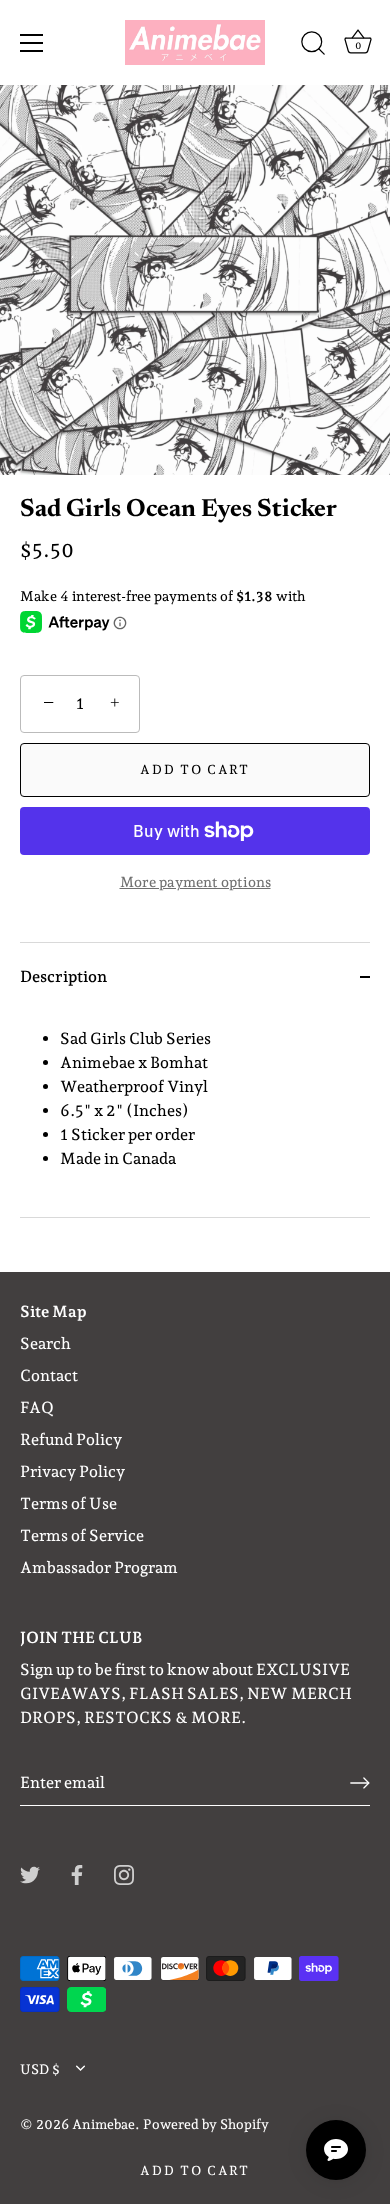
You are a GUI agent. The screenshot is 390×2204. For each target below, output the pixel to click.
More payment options (195, 881)
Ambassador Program (99, 1567)
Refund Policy (71, 1439)
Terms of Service (82, 1535)
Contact (49, 1375)
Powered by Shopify (206, 2124)
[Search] (313, 46)
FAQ (37, 1407)
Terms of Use (68, 1503)
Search (45, 1343)
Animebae (103, 2124)
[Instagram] (124, 1873)
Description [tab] (63, 976)
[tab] (195, 1114)
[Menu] (32, 43)
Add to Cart (195, 2170)
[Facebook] (77, 1873)
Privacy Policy (72, 1471)
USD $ (40, 2069)
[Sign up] (360, 1783)
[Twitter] (30, 1873)
